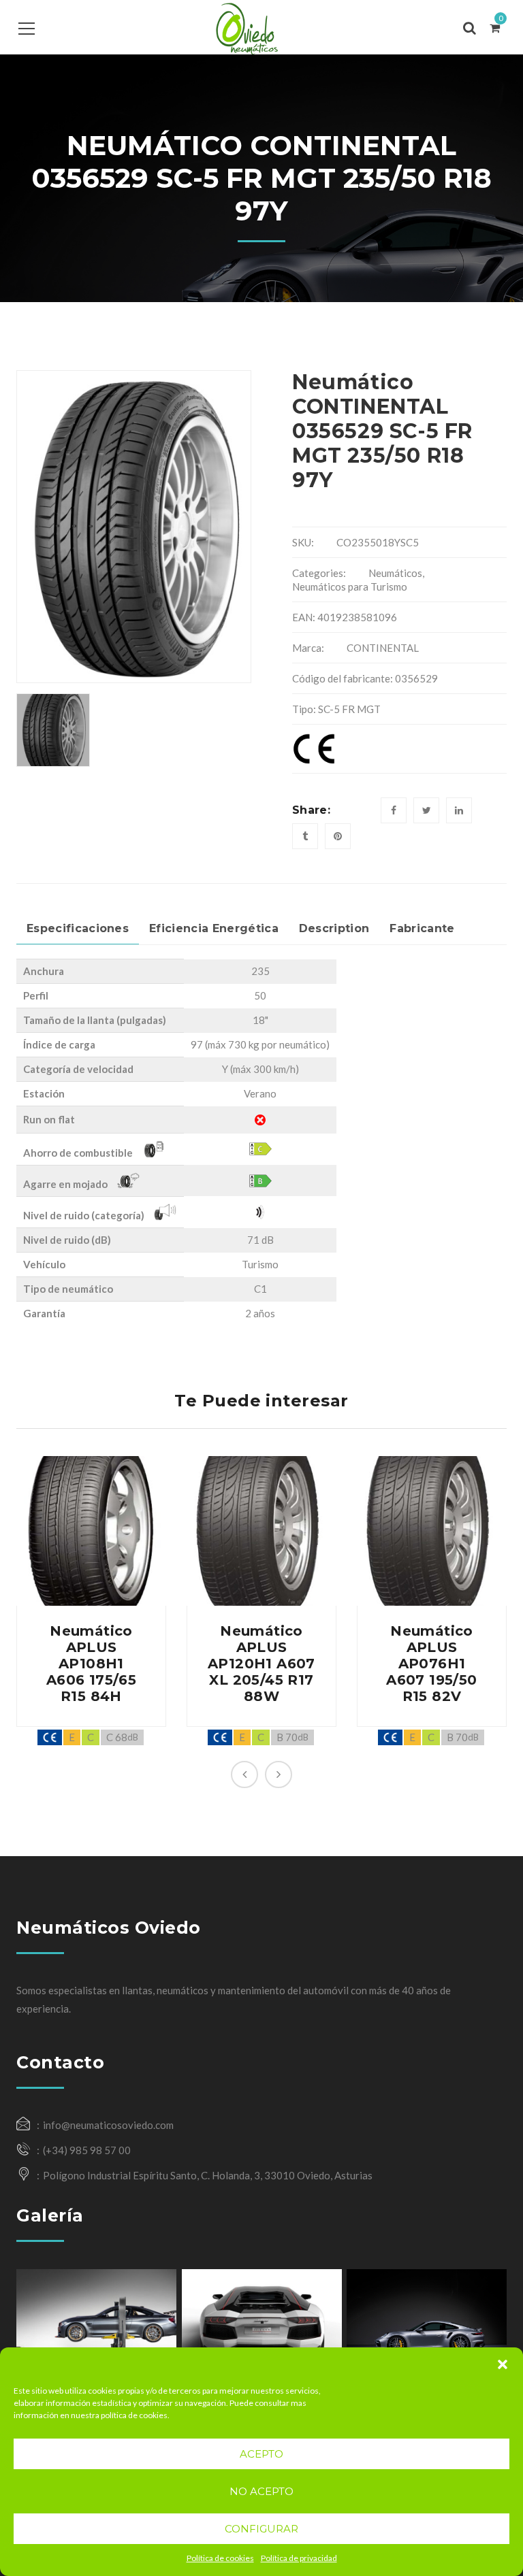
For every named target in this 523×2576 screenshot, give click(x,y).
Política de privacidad (299, 2558)
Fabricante (422, 928)
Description (334, 928)
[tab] (78, 929)
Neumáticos (395, 573)
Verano (260, 1093)
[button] (503, 2364)
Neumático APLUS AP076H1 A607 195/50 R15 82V (431, 1664)
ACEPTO (261, 2454)
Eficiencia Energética (214, 928)
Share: (311, 810)
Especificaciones (78, 928)
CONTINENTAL (383, 648)
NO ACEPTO (261, 2491)
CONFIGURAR (261, 2529)
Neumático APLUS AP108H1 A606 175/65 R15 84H (91, 1664)
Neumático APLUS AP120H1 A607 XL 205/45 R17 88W (261, 1664)
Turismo (260, 1264)
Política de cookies (220, 2558)
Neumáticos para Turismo (350, 587)
